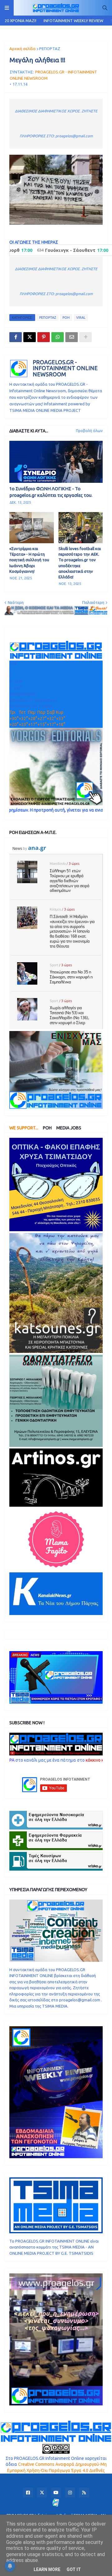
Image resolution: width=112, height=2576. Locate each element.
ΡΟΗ (66, 318)
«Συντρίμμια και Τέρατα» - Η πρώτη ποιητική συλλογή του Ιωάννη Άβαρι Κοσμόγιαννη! (29, 560)
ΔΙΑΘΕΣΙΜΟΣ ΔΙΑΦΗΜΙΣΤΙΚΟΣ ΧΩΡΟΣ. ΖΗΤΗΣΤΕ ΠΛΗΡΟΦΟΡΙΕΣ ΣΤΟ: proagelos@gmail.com (56, 123)
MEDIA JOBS (69, 1128)
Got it (74, 2569)
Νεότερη (16, 602)
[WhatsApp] (58, 337)
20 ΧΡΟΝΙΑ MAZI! (21, 21)
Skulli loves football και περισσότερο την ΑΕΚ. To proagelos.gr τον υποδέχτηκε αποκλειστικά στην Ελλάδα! (80, 563)
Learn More (47, 2569)
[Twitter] (30, 337)
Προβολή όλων (89, 431)
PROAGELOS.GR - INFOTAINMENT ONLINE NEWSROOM (65, 368)
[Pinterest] (44, 337)
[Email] (72, 337)
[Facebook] (16, 337)
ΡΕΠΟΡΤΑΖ (50, 49)
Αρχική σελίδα (22, 49)
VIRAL (81, 318)
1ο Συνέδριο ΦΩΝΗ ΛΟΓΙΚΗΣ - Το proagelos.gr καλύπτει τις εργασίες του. (51, 492)
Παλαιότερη (93, 602)
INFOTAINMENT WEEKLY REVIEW (73, 21)
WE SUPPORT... (24, 1128)
